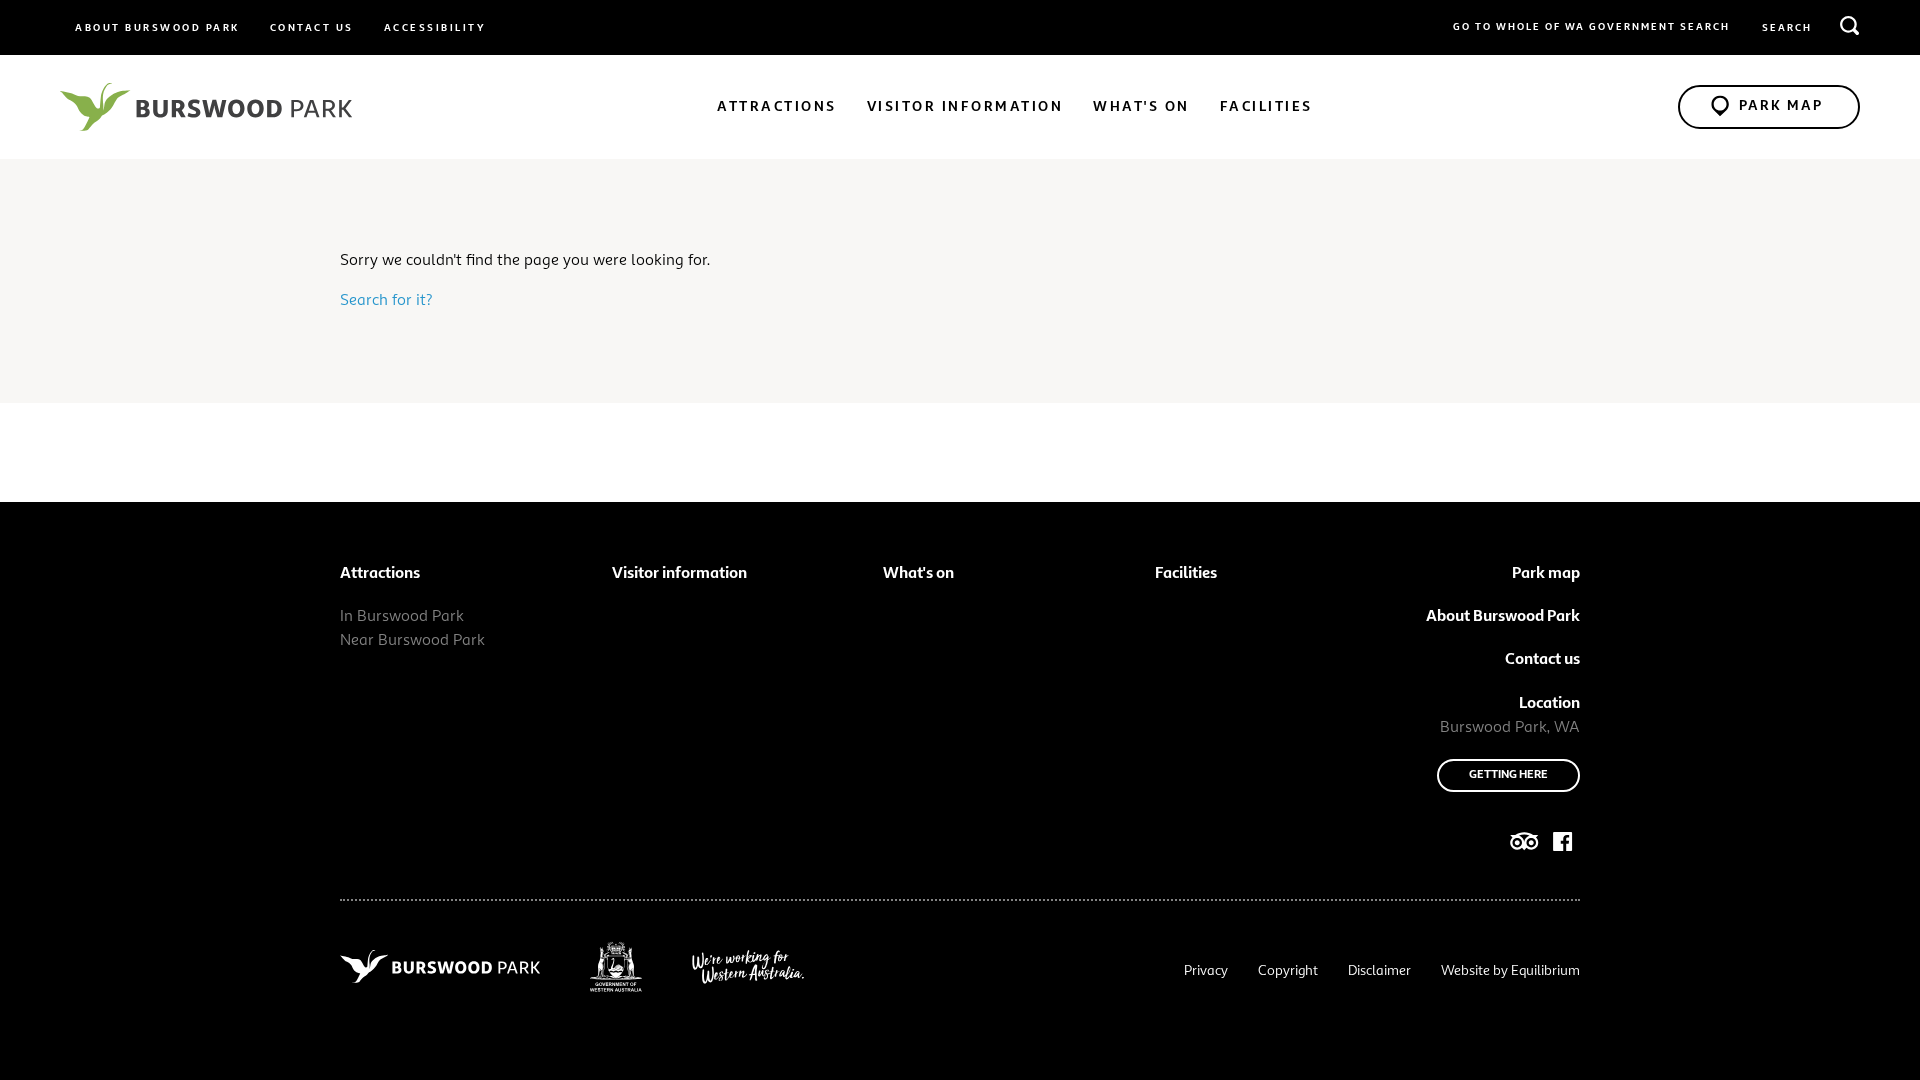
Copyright (1288, 971)
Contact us (312, 28)
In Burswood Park (402, 617)
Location (1549, 704)
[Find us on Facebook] (1563, 845)
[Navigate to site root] (206, 107)
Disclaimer (1379, 971)
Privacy (1206, 971)
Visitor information (965, 107)
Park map (1546, 574)
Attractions (777, 107)
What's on (1141, 107)
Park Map (1781, 106)
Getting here (1508, 775)
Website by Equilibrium (1510, 971)
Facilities (1266, 107)
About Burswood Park (157, 28)
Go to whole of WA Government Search (1591, 27)
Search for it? (386, 301)
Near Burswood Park (412, 641)
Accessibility (435, 28)
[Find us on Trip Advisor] (1524, 845)
